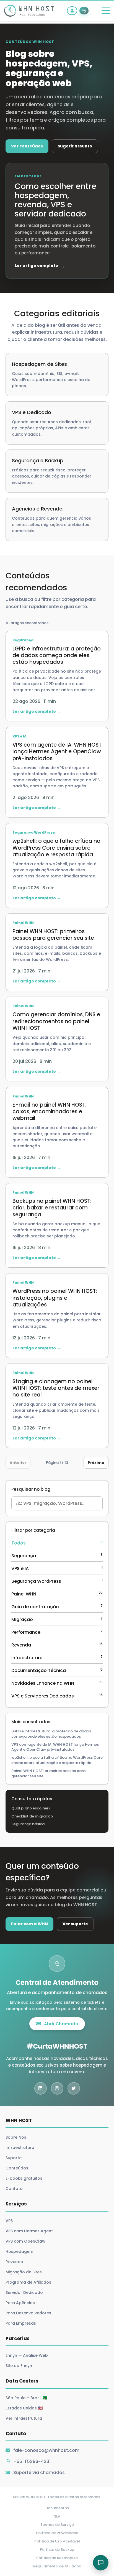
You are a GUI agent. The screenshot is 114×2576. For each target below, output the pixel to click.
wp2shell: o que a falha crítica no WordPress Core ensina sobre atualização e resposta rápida (57, 1760)
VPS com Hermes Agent (29, 2231)
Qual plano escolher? (31, 1808)
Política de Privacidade (57, 2533)
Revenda (14, 2262)
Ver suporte (75, 1924)
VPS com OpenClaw (25, 2241)
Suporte (14, 2158)
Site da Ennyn (19, 2366)
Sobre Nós (16, 2137)
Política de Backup (57, 2550)
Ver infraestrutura (24, 2418)
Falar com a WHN (29, 1924)
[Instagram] (57, 2088)
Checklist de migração (32, 1816)
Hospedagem (19, 2251)
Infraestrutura (20, 2148)
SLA (57, 2516)
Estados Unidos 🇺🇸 (24, 2408)
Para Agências (20, 2303)
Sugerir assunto (75, 146)
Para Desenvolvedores (28, 2313)
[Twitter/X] (74, 2088)
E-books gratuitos (24, 2178)
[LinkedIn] (41, 2088)
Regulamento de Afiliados (57, 2566)
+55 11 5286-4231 (32, 2461)
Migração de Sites (24, 2272)
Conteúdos (17, 2168)
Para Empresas (21, 2323)
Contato (14, 2189)
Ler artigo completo (40, 266)
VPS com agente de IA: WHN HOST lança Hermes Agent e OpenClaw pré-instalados (55, 1747)
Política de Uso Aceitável (57, 2541)
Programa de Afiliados (28, 2282)
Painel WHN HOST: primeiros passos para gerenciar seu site (48, 1774)
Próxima (96, 1463)
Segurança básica (28, 1824)
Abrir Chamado (61, 2024)
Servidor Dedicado (24, 2292)
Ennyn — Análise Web (27, 2355)
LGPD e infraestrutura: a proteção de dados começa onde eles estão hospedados (51, 1734)
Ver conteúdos (27, 146)
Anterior (18, 1463)
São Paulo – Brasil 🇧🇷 (26, 2398)
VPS (9, 2221)
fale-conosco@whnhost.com (46, 2450)
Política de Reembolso (57, 2558)
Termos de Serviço (57, 2525)
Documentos (57, 2508)
